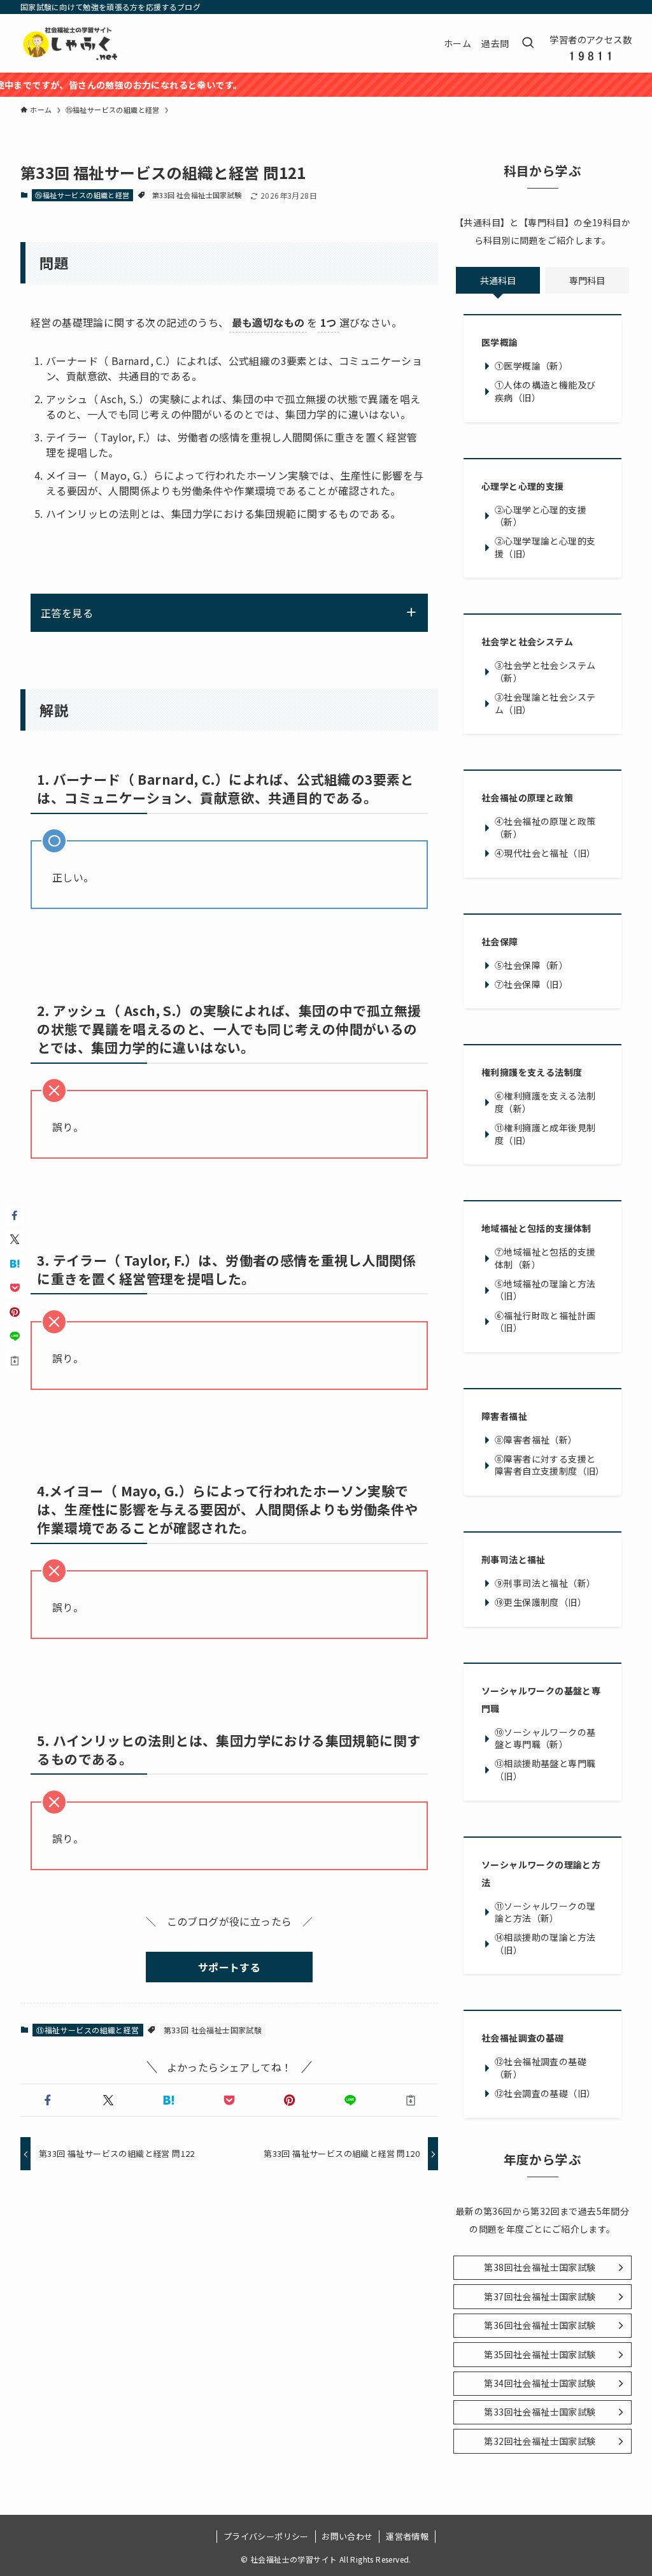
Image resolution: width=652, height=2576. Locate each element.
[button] (48, 2100)
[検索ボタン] (528, 43)
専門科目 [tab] (587, 280)
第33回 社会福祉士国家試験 (197, 195)
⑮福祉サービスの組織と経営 (82, 195)
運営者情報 (407, 2536)
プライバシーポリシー (266, 2536)
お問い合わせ (347, 2536)
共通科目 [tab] (498, 280)
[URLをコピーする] (410, 2100)
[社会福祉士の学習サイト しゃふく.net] (71, 43)
